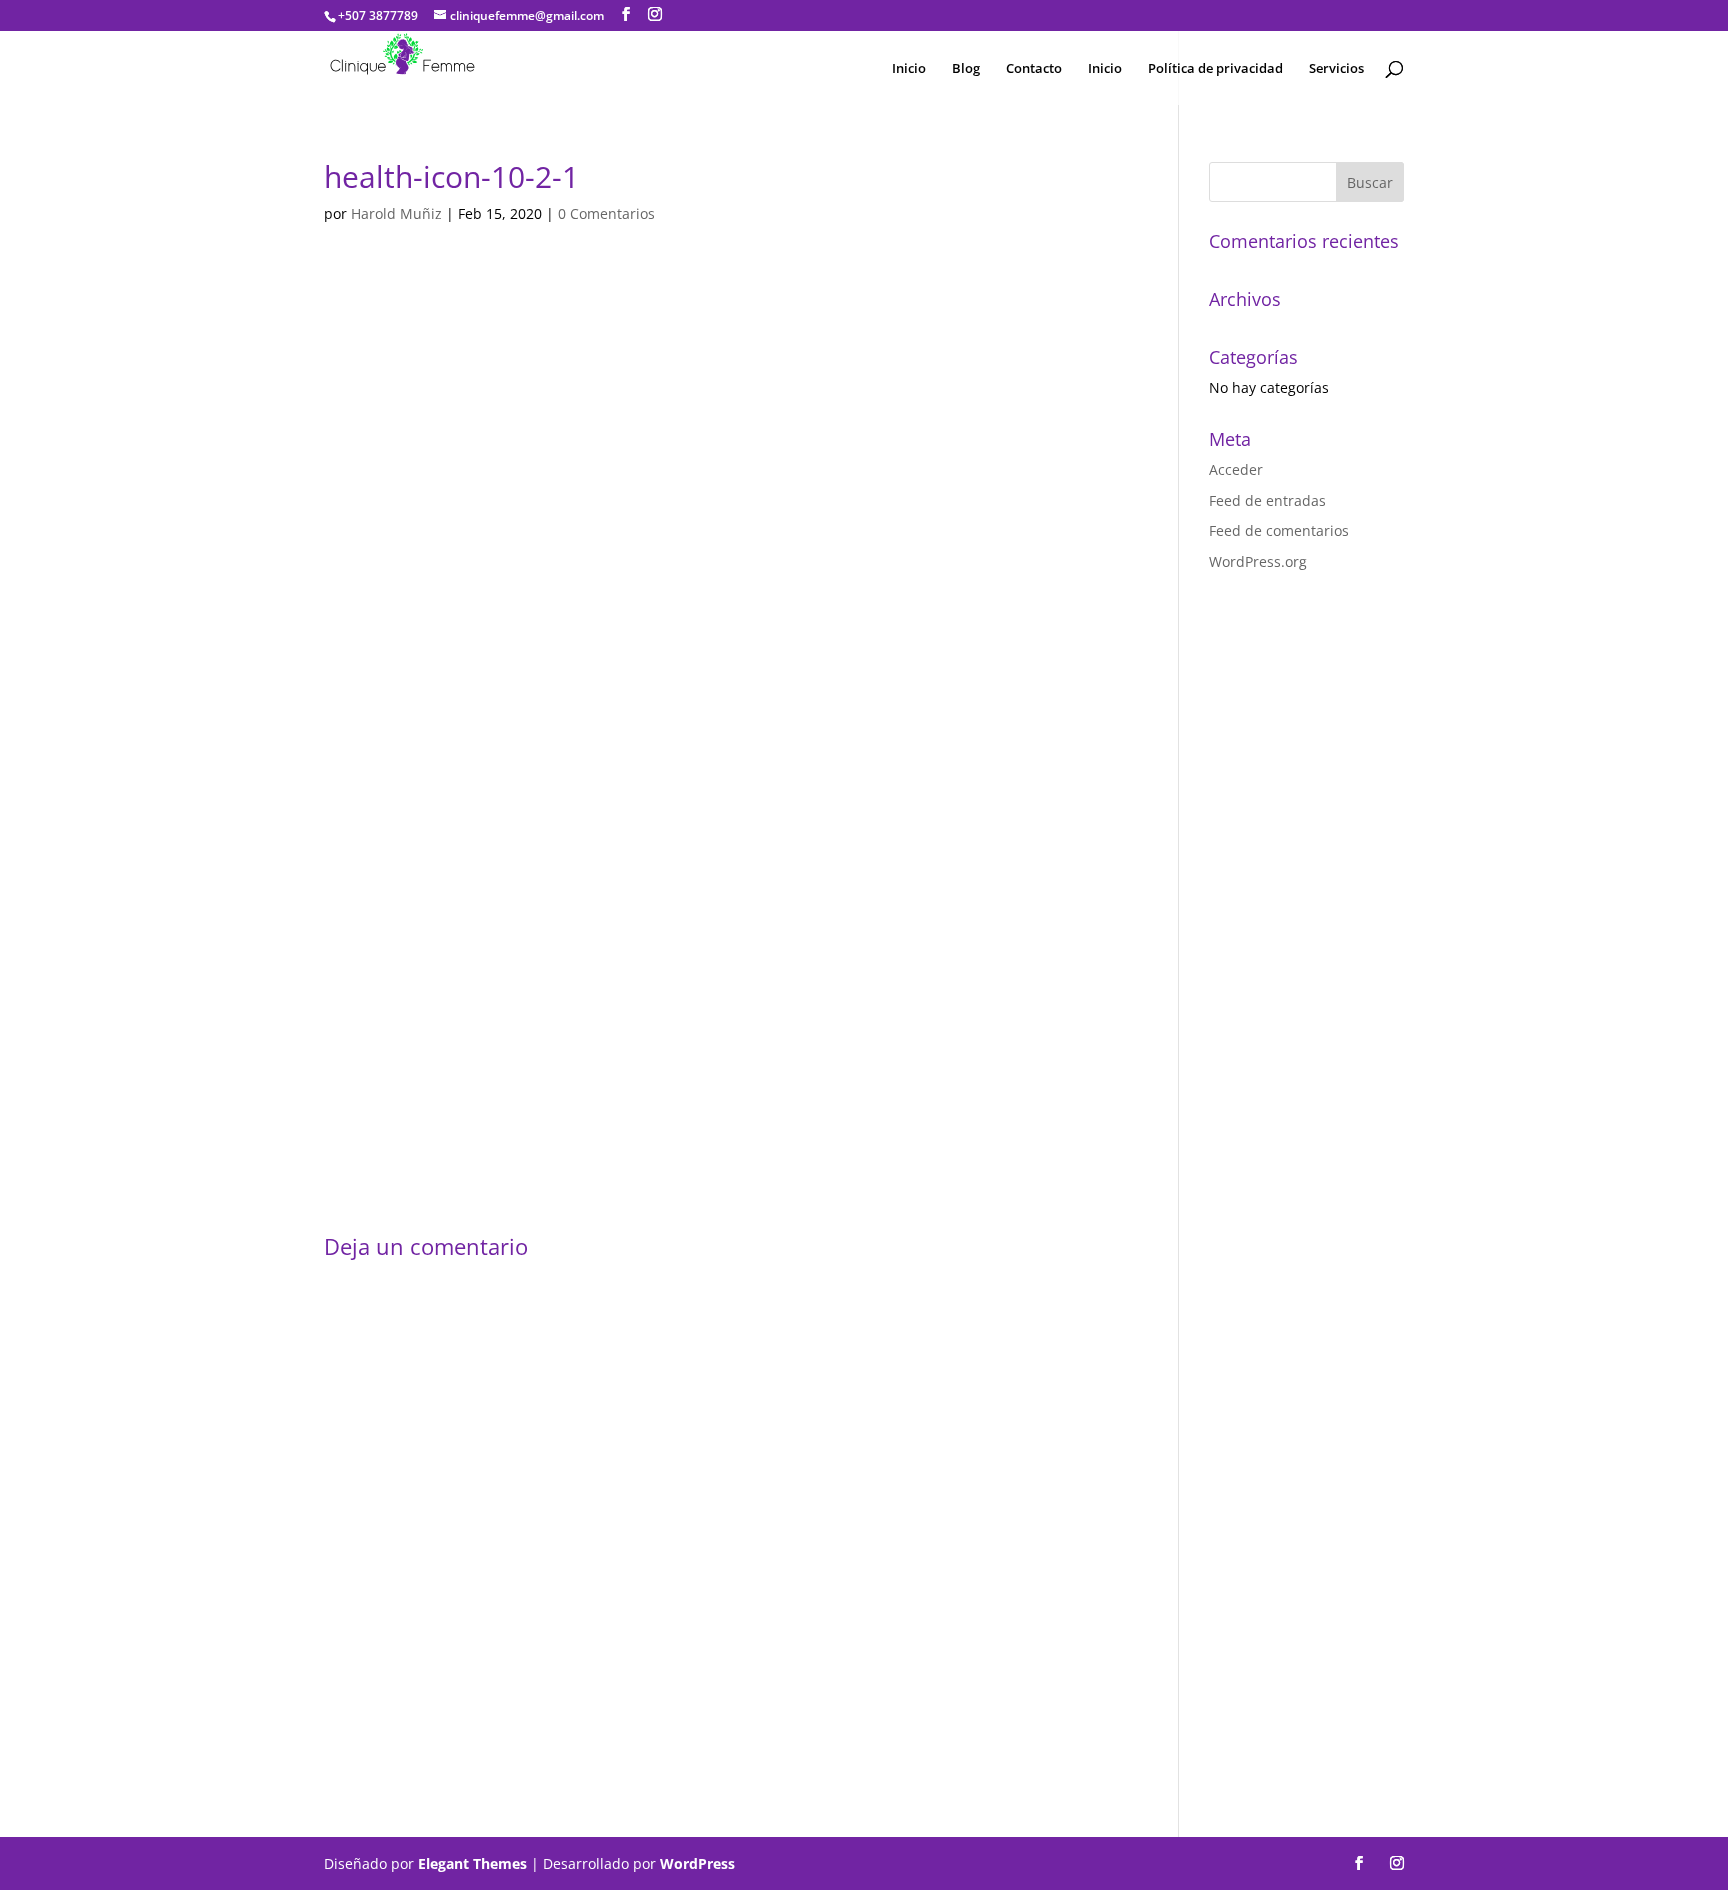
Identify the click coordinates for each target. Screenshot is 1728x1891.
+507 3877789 (378, 15)
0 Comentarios (606, 213)
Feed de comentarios (1279, 530)
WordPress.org (1258, 561)
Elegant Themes (472, 1863)
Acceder (1236, 469)
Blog (966, 69)
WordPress (697, 1863)
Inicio (909, 69)
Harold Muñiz (396, 213)
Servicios (1336, 69)
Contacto (1034, 69)
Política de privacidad (1215, 69)
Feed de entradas (1267, 500)
